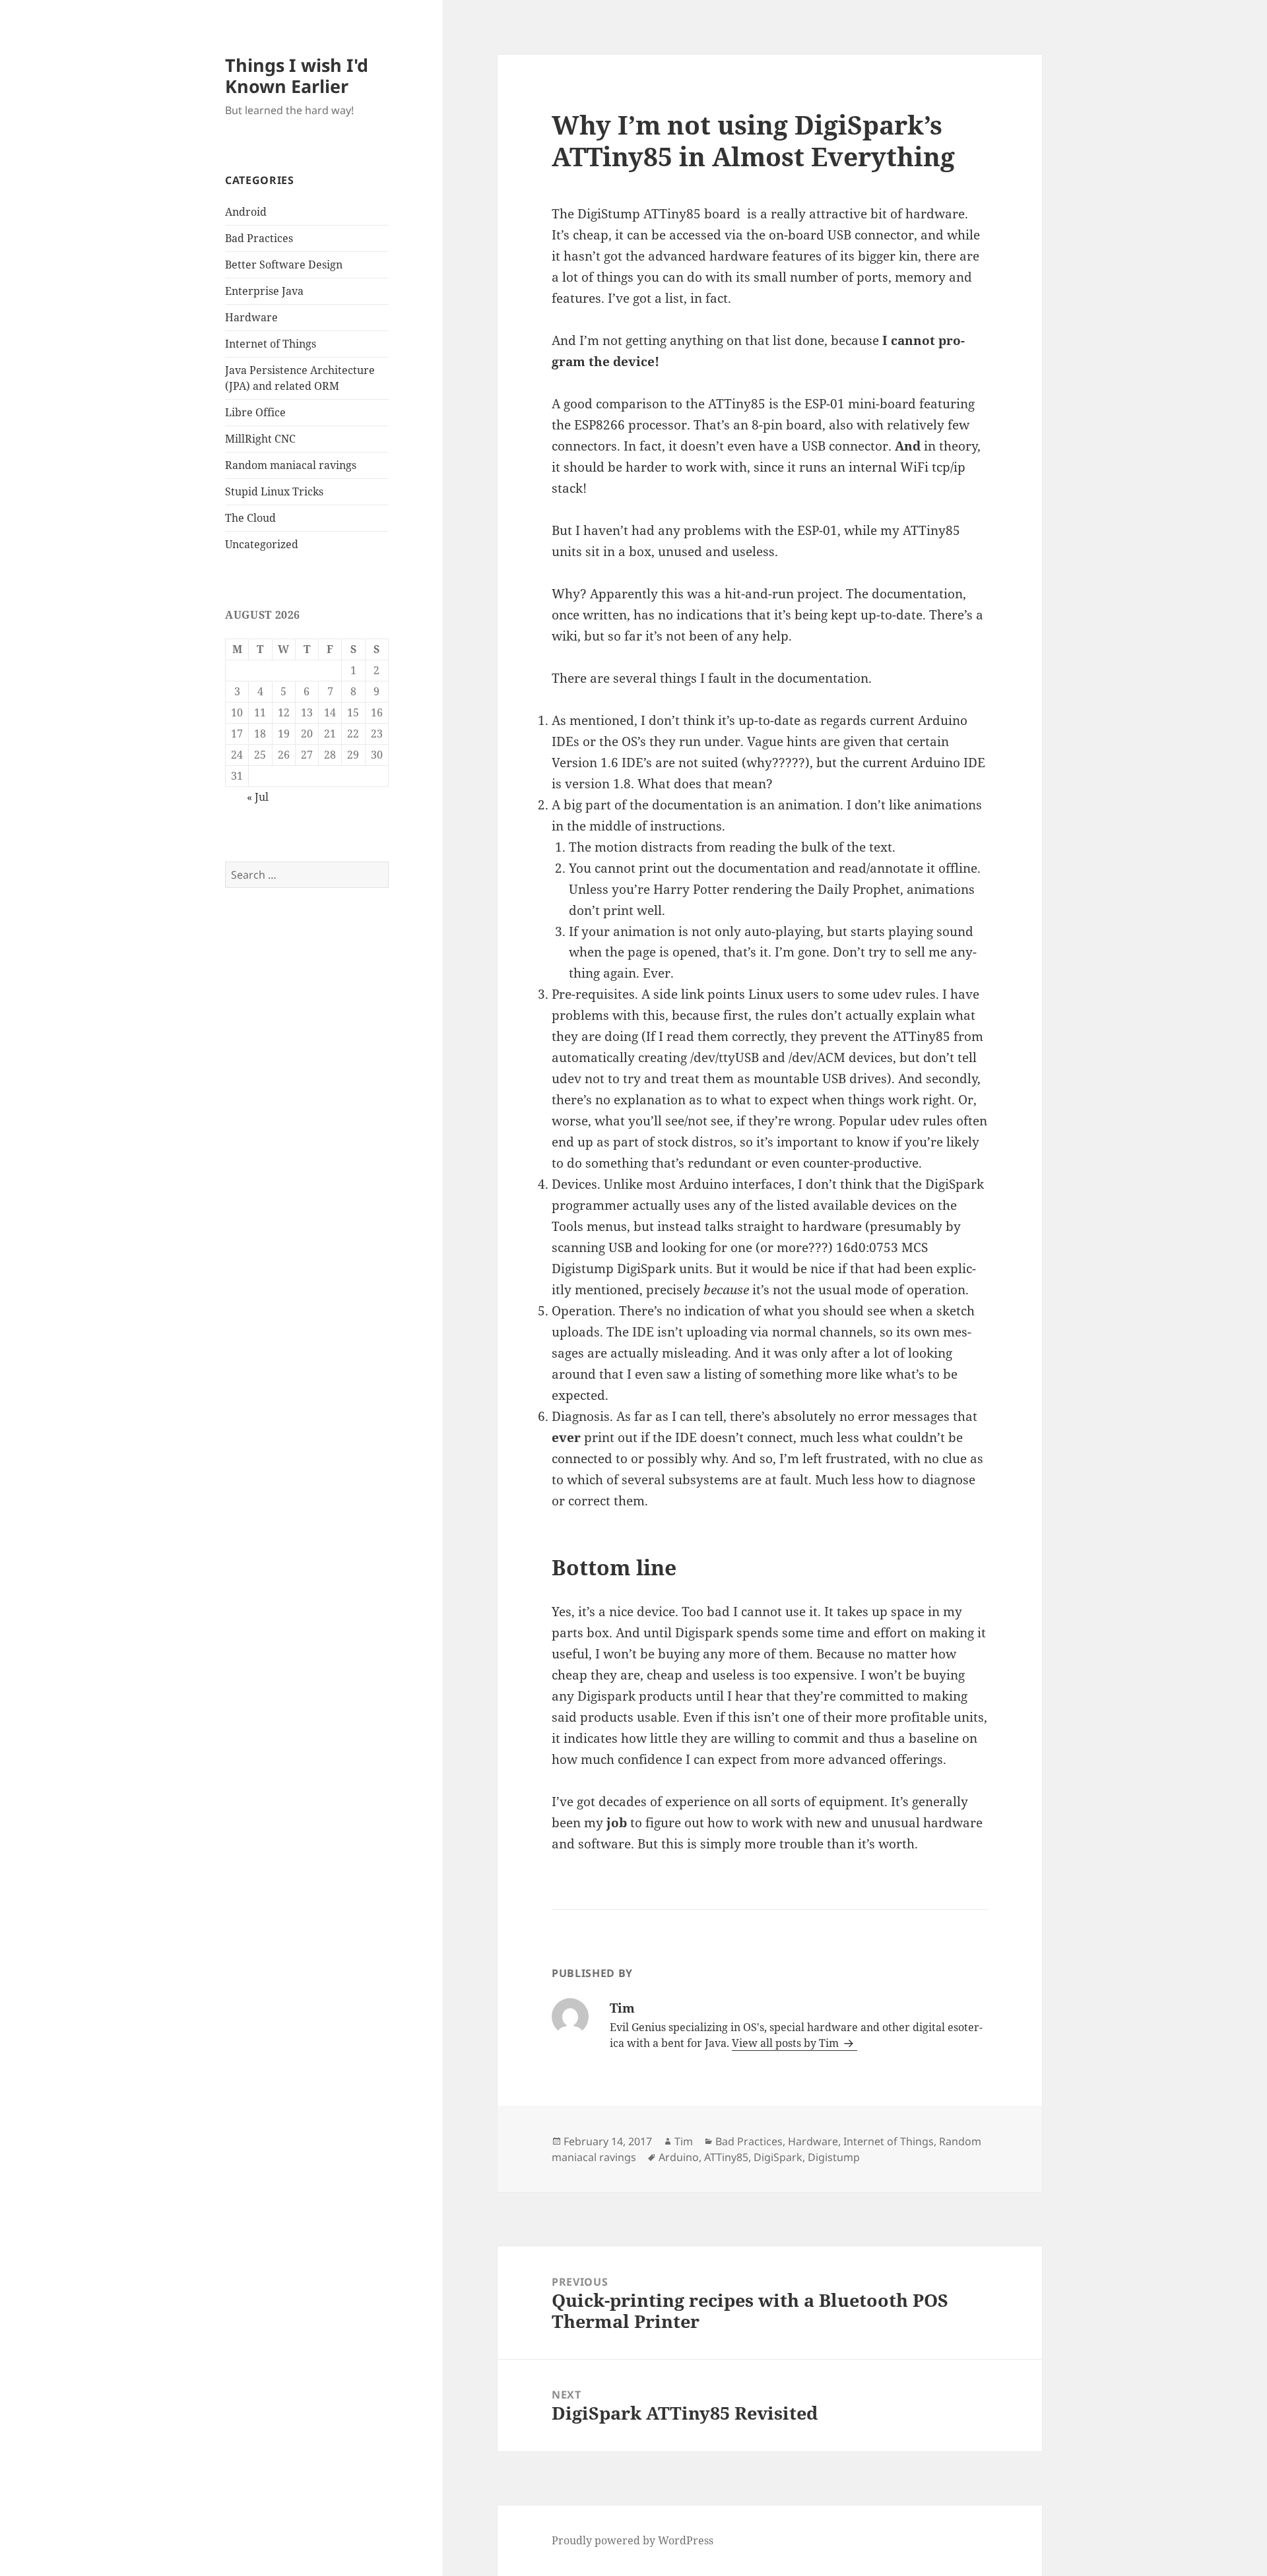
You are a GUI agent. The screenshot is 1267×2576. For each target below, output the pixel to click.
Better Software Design (284, 265)
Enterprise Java (264, 291)
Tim (684, 2141)
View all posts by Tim (787, 2043)
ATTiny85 (726, 2157)
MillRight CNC (260, 439)
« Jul (258, 797)
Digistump (834, 2157)
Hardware (251, 317)
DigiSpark (778, 2157)
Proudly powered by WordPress (633, 2540)
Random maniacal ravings (291, 465)
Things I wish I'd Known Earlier (297, 76)
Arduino (679, 2157)
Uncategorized (262, 544)
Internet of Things (271, 344)
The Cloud (250, 518)
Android (246, 212)
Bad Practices (259, 238)
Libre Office (255, 412)
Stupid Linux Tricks (274, 491)
